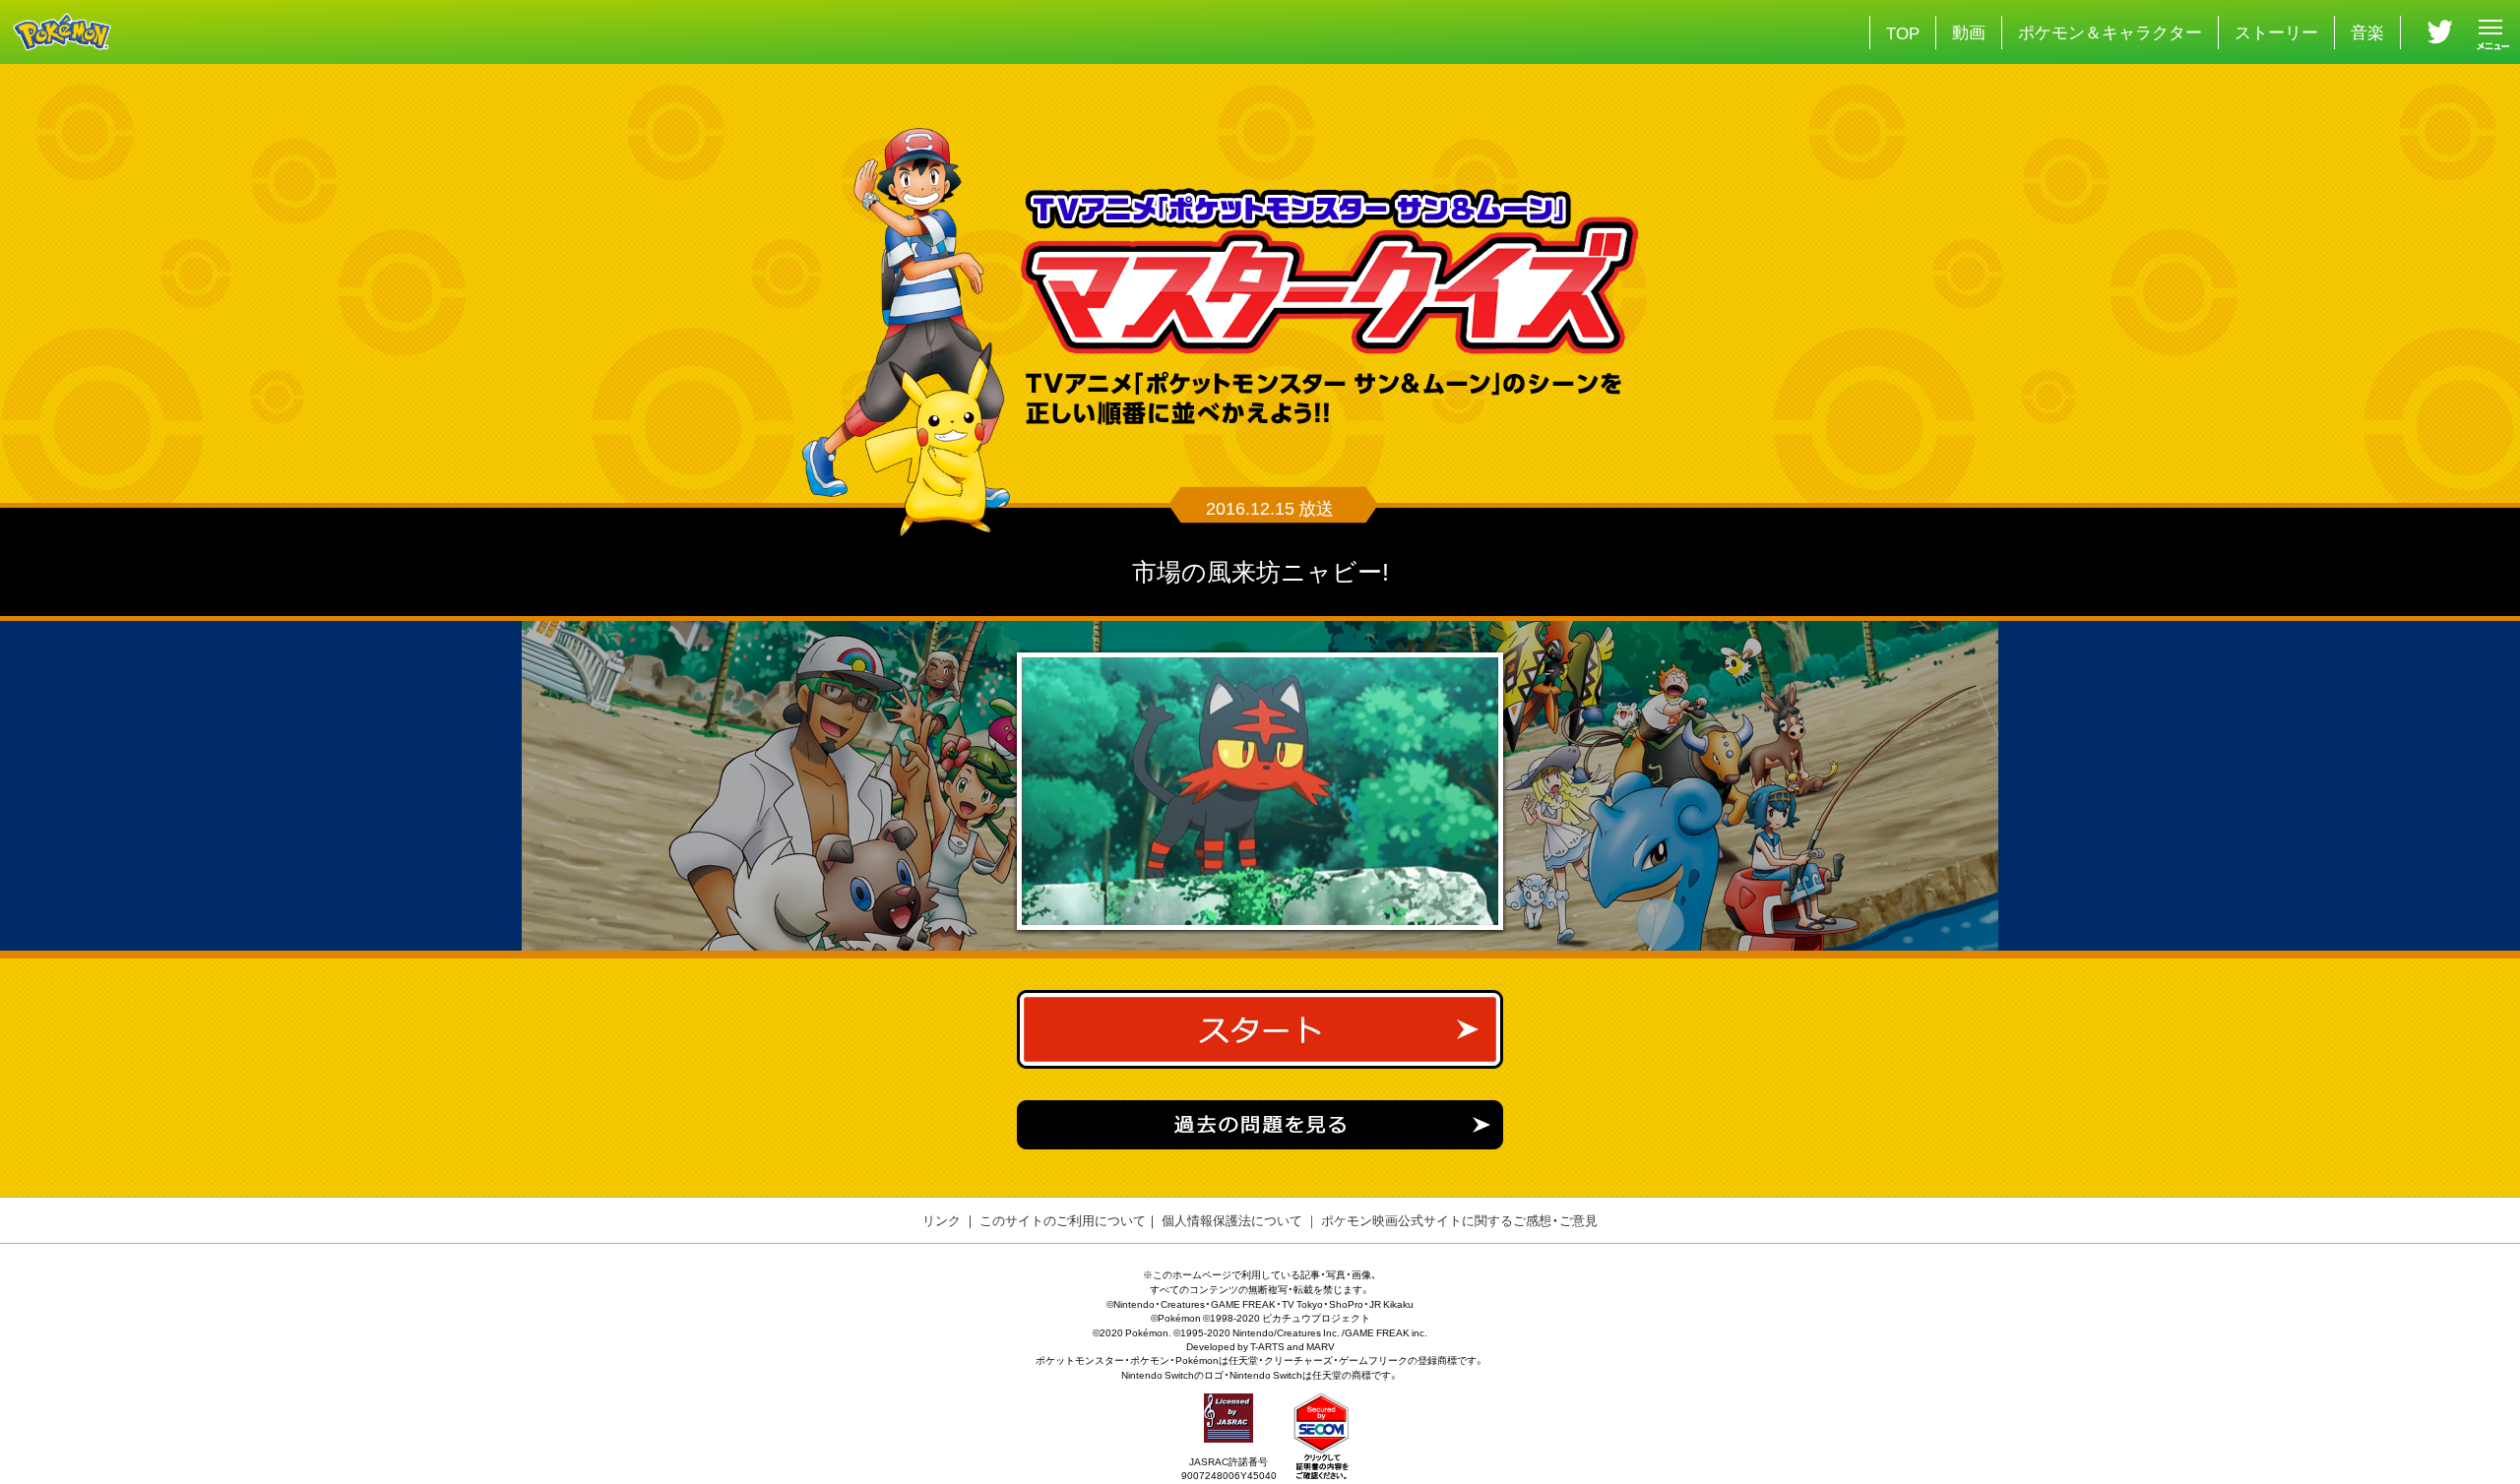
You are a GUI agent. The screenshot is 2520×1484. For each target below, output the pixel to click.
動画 (1969, 31)
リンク (942, 1220)
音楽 (2367, 31)
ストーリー (2276, 31)
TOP (1903, 32)
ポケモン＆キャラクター (2110, 31)
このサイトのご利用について (1063, 1220)
